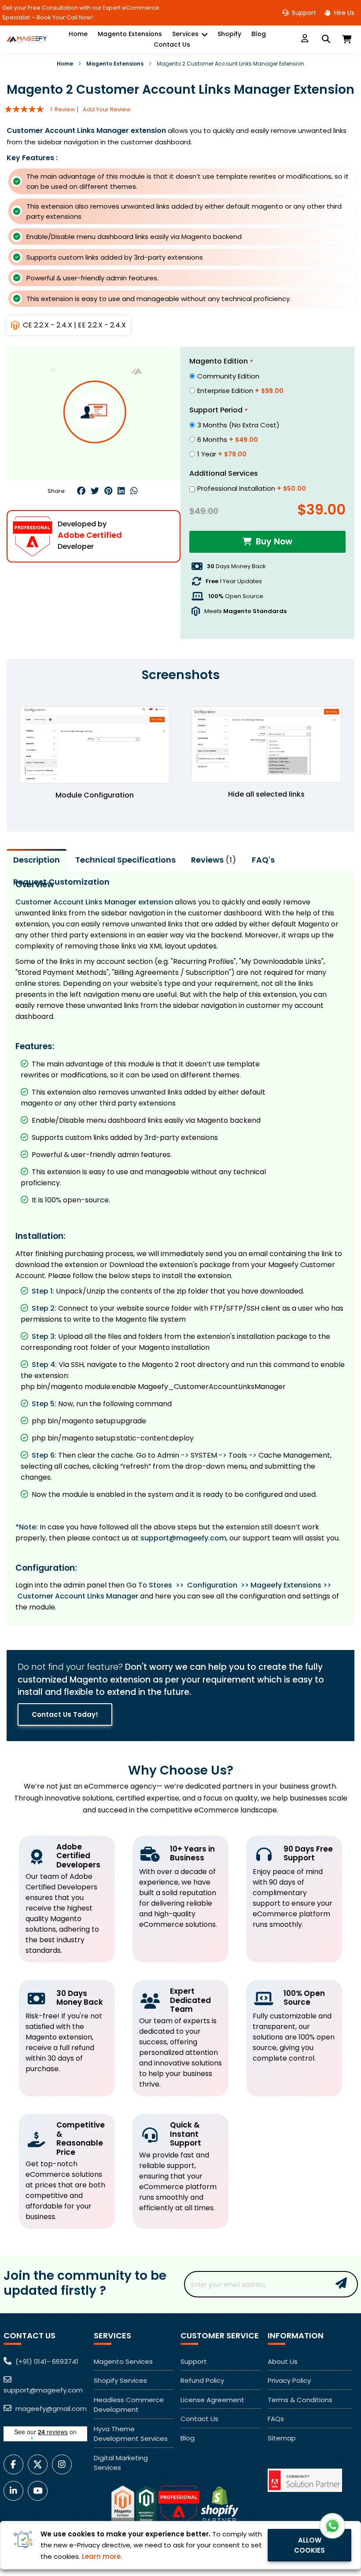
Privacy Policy (289, 2380)
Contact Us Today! (65, 1714)
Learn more (101, 2556)
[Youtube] (40, 2491)
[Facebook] (81, 491)
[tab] (37, 860)
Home (65, 64)
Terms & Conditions (300, 2400)
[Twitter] (95, 491)
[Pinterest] (108, 491)
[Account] (305, 39)
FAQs (276, 2419)
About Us (283, 2361)
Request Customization (61, 882)
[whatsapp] (134, 491)
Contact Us (199, 2419)
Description (37, 860)
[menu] (172, 39)
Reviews (212, 860)
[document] (180, 2545)
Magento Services (123, 2361)
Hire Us (343, 13)
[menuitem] (78, 34)
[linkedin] (121, 491)
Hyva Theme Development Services (131, 2434)
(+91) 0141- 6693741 (46, 2361)
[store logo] (26, 39)
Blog (188, 2438)
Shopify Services (120, 2380)
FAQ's (263, 860)
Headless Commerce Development (129, 2405)
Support (303, 13)
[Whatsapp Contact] (332, 2526)
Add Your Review (107, 109)
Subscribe (341, 2283)
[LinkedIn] (16, 2491)
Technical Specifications (125, 860)
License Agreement (212, 2400)
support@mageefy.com (183, 1538)
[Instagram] (64, 2464)
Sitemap (282, 2438)
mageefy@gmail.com (50, 2409)
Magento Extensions (115, 64)
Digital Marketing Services (121, 2463)
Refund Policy (202, 2380)
